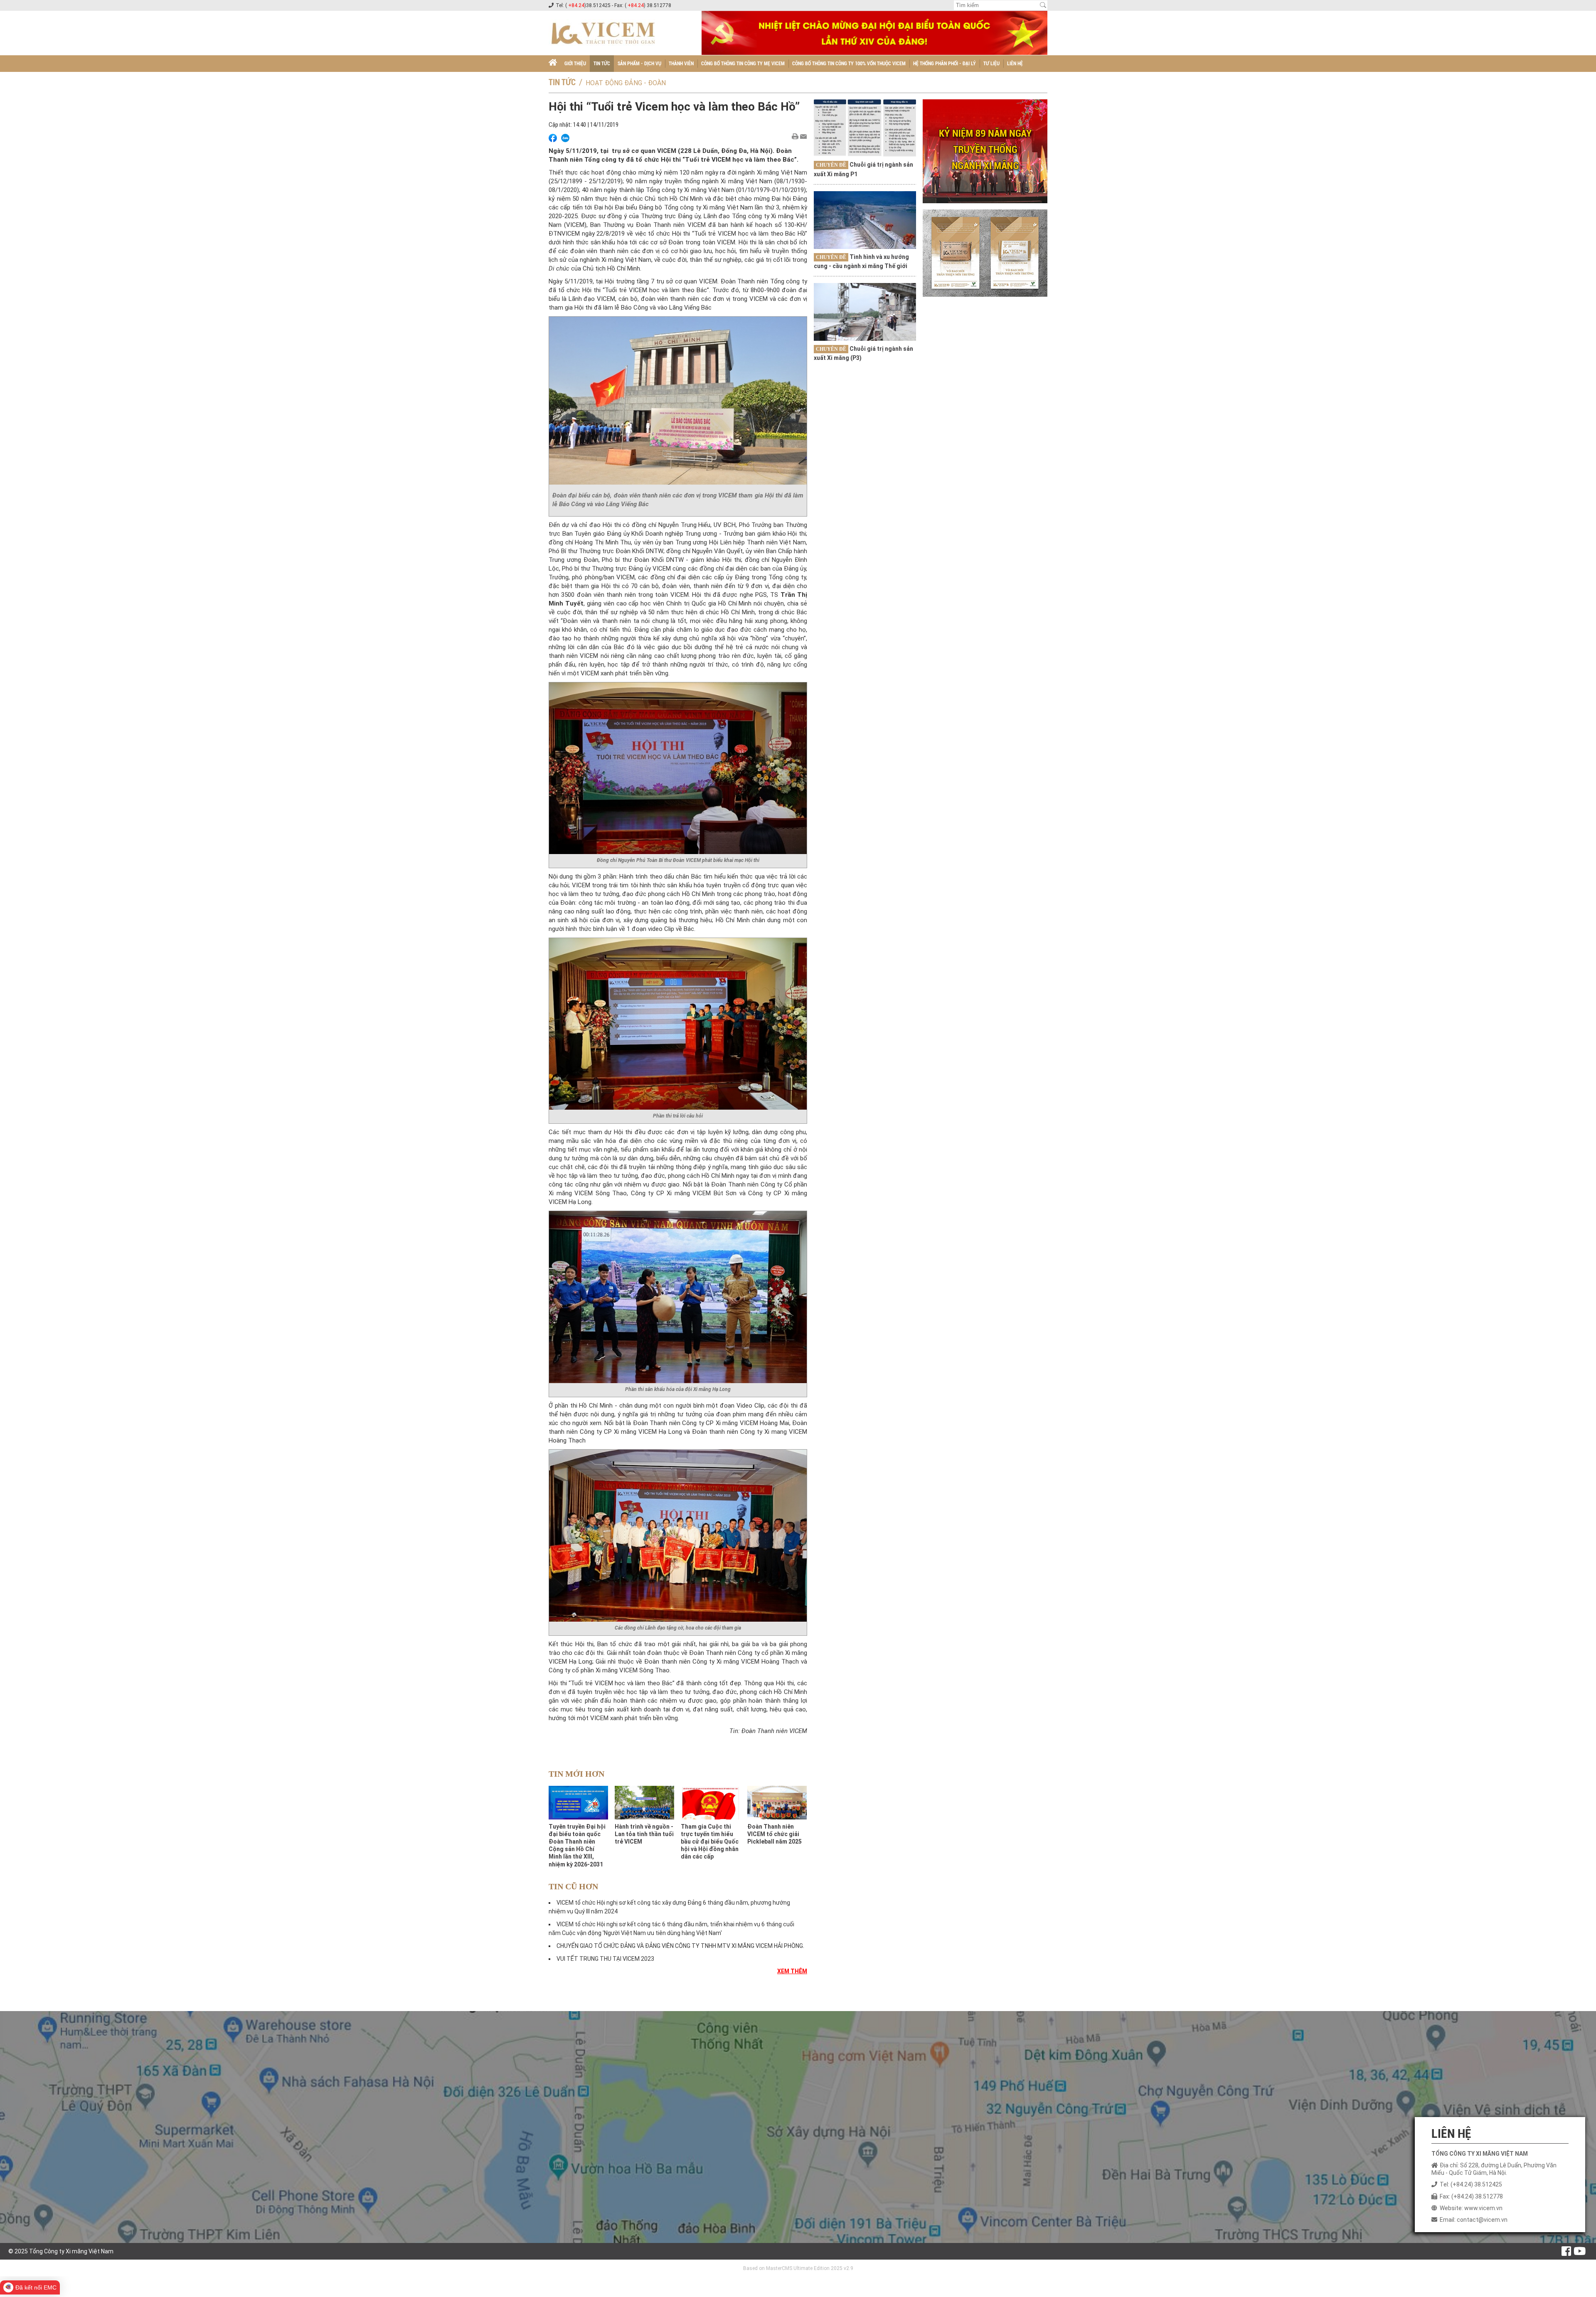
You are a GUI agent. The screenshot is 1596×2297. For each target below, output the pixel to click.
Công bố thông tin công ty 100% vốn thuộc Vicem (849, 64)
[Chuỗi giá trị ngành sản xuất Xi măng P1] (865, 128)
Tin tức (602, 64)
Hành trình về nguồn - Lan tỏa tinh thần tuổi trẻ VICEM (644, 1834)
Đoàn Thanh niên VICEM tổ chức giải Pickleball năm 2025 (775, 1834)
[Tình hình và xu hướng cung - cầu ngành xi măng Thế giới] (865, 220)
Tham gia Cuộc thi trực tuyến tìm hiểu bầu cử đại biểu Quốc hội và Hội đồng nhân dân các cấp (710, 1842)
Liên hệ (1015, 64)
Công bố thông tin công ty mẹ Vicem (743, 64)
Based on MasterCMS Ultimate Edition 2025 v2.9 (798, 2268)
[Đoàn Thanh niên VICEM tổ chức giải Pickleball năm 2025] (777, 1802)
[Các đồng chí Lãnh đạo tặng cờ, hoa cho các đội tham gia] (678, 1535)
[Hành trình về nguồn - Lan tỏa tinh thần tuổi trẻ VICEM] (644, 1802)
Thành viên (681, 64)
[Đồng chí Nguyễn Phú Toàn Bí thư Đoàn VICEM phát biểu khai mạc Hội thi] (678, 767)
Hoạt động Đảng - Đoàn (626, 83)
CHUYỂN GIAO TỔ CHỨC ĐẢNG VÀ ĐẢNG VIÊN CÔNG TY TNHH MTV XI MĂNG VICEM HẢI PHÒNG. (680, 1946)
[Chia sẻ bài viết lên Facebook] (553, 138)
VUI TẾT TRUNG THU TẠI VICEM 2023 (605, 1959)
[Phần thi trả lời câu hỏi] (678, 1023)
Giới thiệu (575, 64)
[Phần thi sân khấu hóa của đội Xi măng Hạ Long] (678, 1296)
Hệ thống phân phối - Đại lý (945, 64)
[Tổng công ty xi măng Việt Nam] (553, 64)
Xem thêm (792, 1971)
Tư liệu (991, 64)
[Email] (803, 137)
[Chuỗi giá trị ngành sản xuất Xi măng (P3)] (865, 312)
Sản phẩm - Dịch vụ (639, 64)
